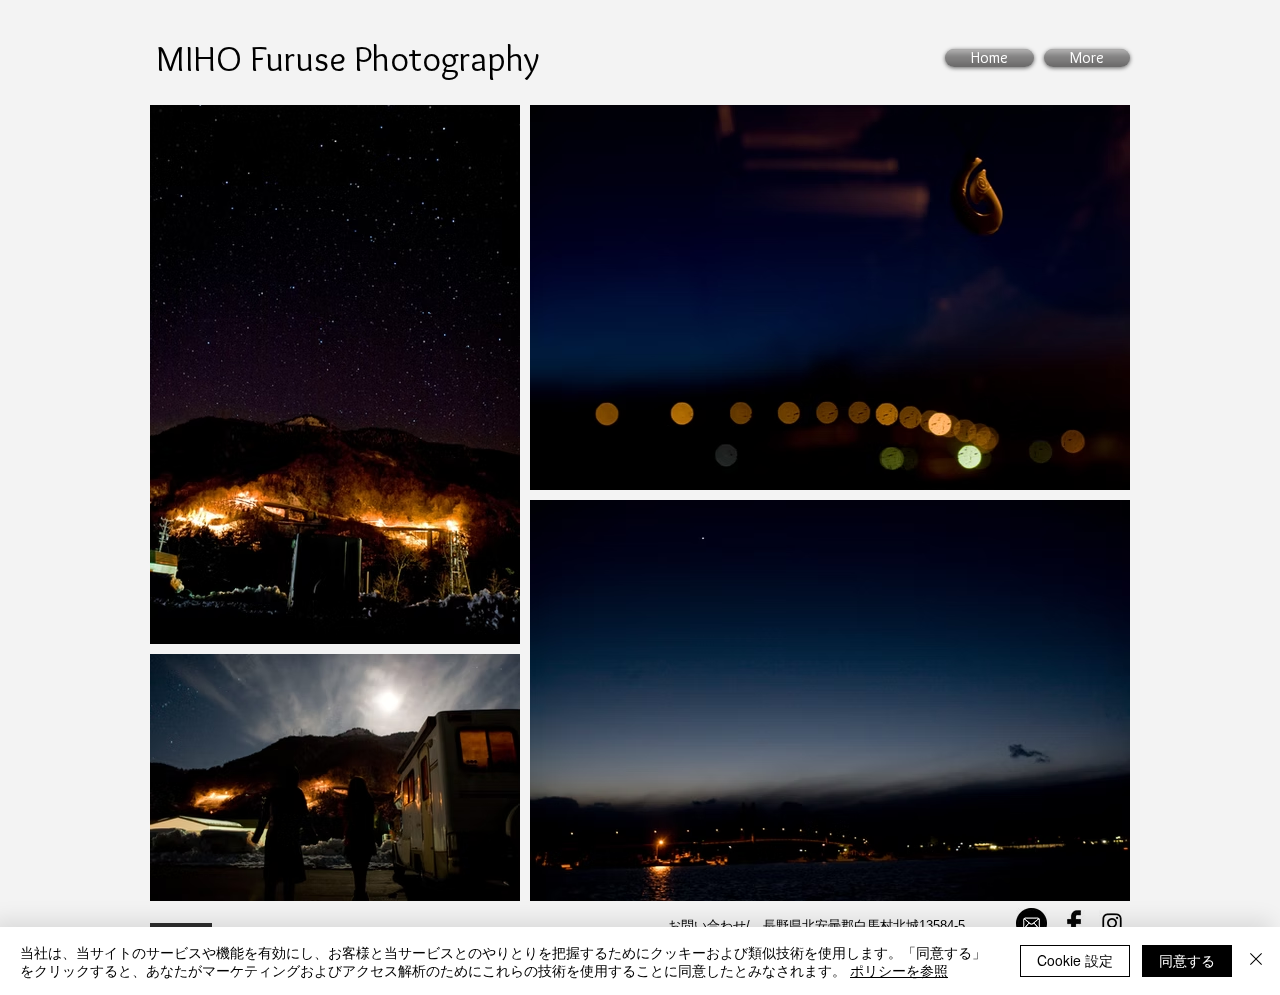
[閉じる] (1256, 961)
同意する (1187, 960)
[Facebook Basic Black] (1074, 923)
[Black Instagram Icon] (1112, 923)
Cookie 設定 (1075, 960)
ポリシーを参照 (899, 970)
